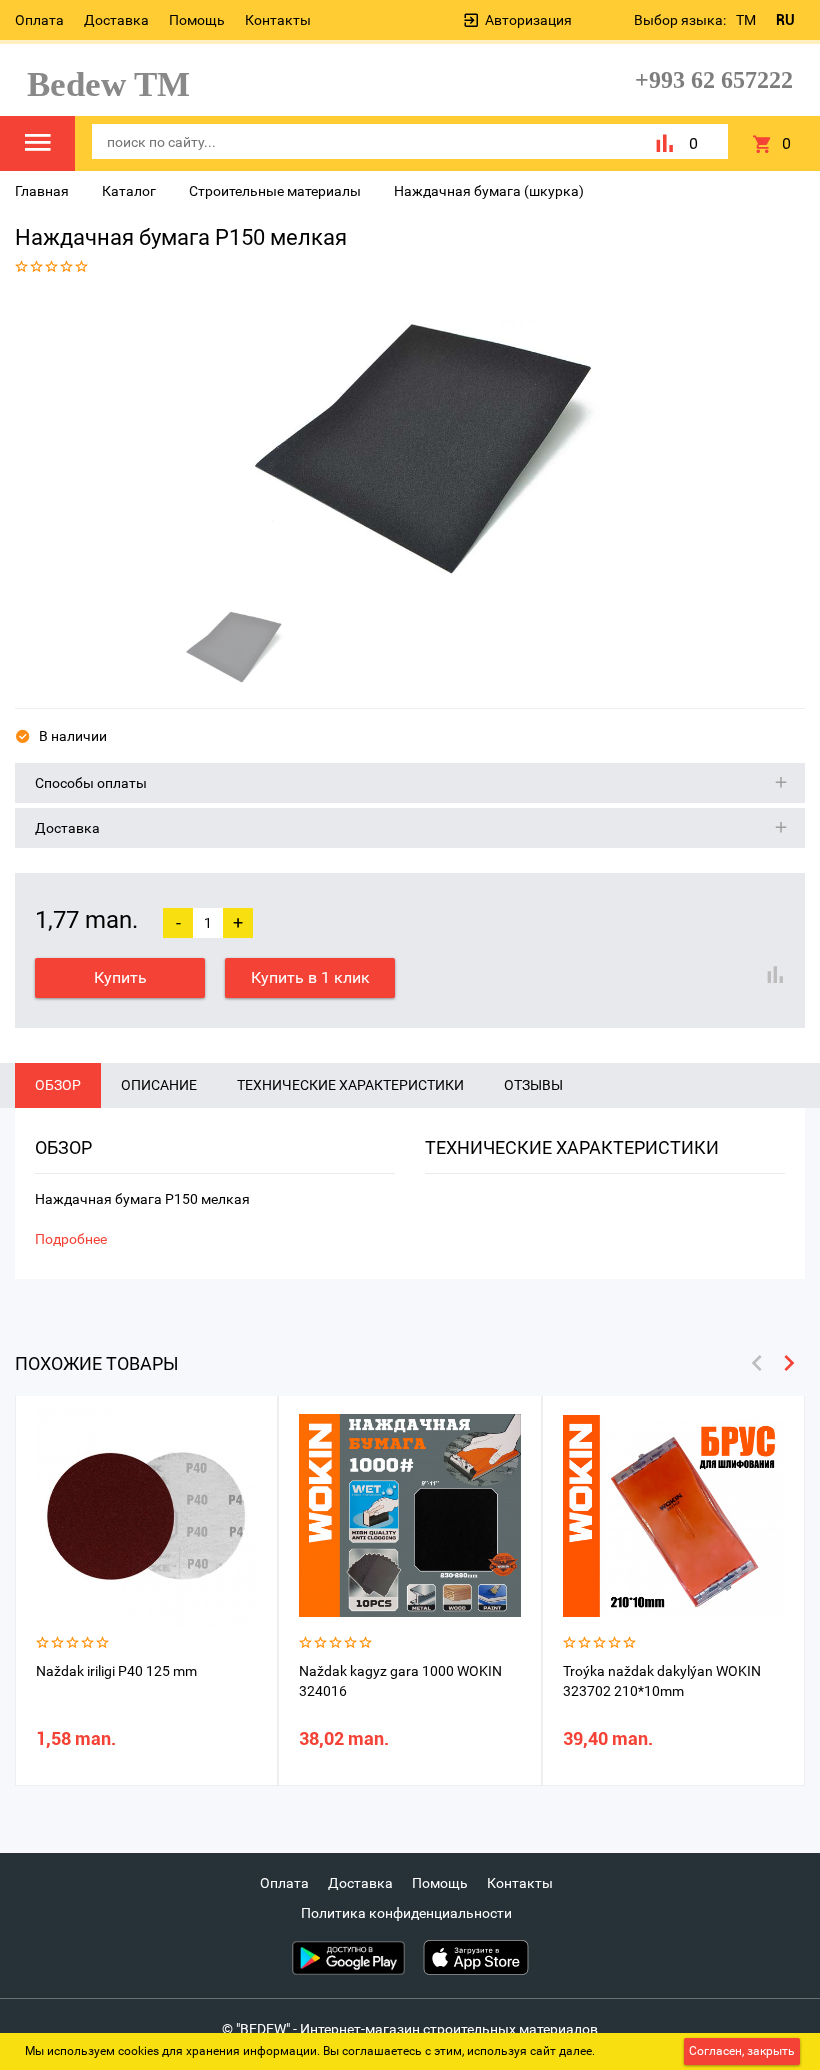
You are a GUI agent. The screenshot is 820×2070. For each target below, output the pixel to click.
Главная (42, 191)
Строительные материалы (275, 191)
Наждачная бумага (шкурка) (489, 191)
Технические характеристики (350, 1085)
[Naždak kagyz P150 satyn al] (403, 443)
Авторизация (528, 20)
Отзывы (533, 1085)
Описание (159, 1085)
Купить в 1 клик (310, 977)
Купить (120, 977)
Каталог (129, 191)
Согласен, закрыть (742, 2051)
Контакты (278, 20)
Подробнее (71, 1239)
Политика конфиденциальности (406, 1913)
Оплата (39, 20)
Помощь (197, 20)
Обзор (58, 1085)
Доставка (116, 20)
